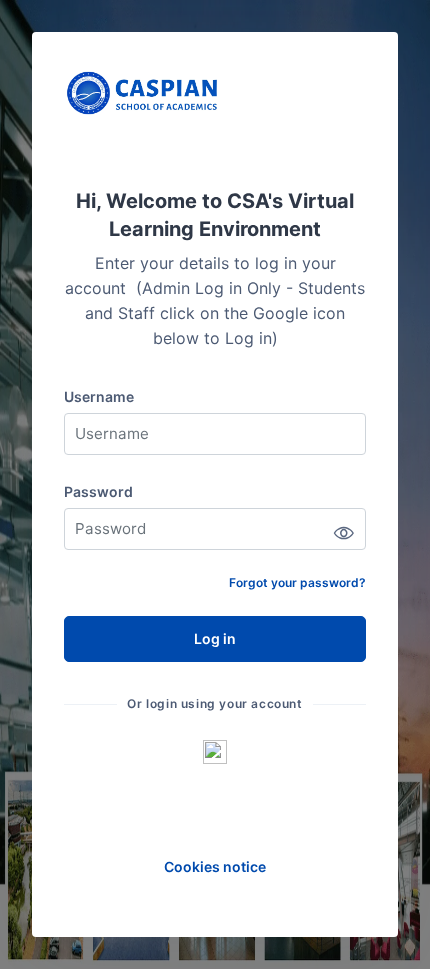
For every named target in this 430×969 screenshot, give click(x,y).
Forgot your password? (297, 582)
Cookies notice (215, 866)
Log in (215, 638)
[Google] (215, 751)
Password (98, 491)
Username (99, 396)
